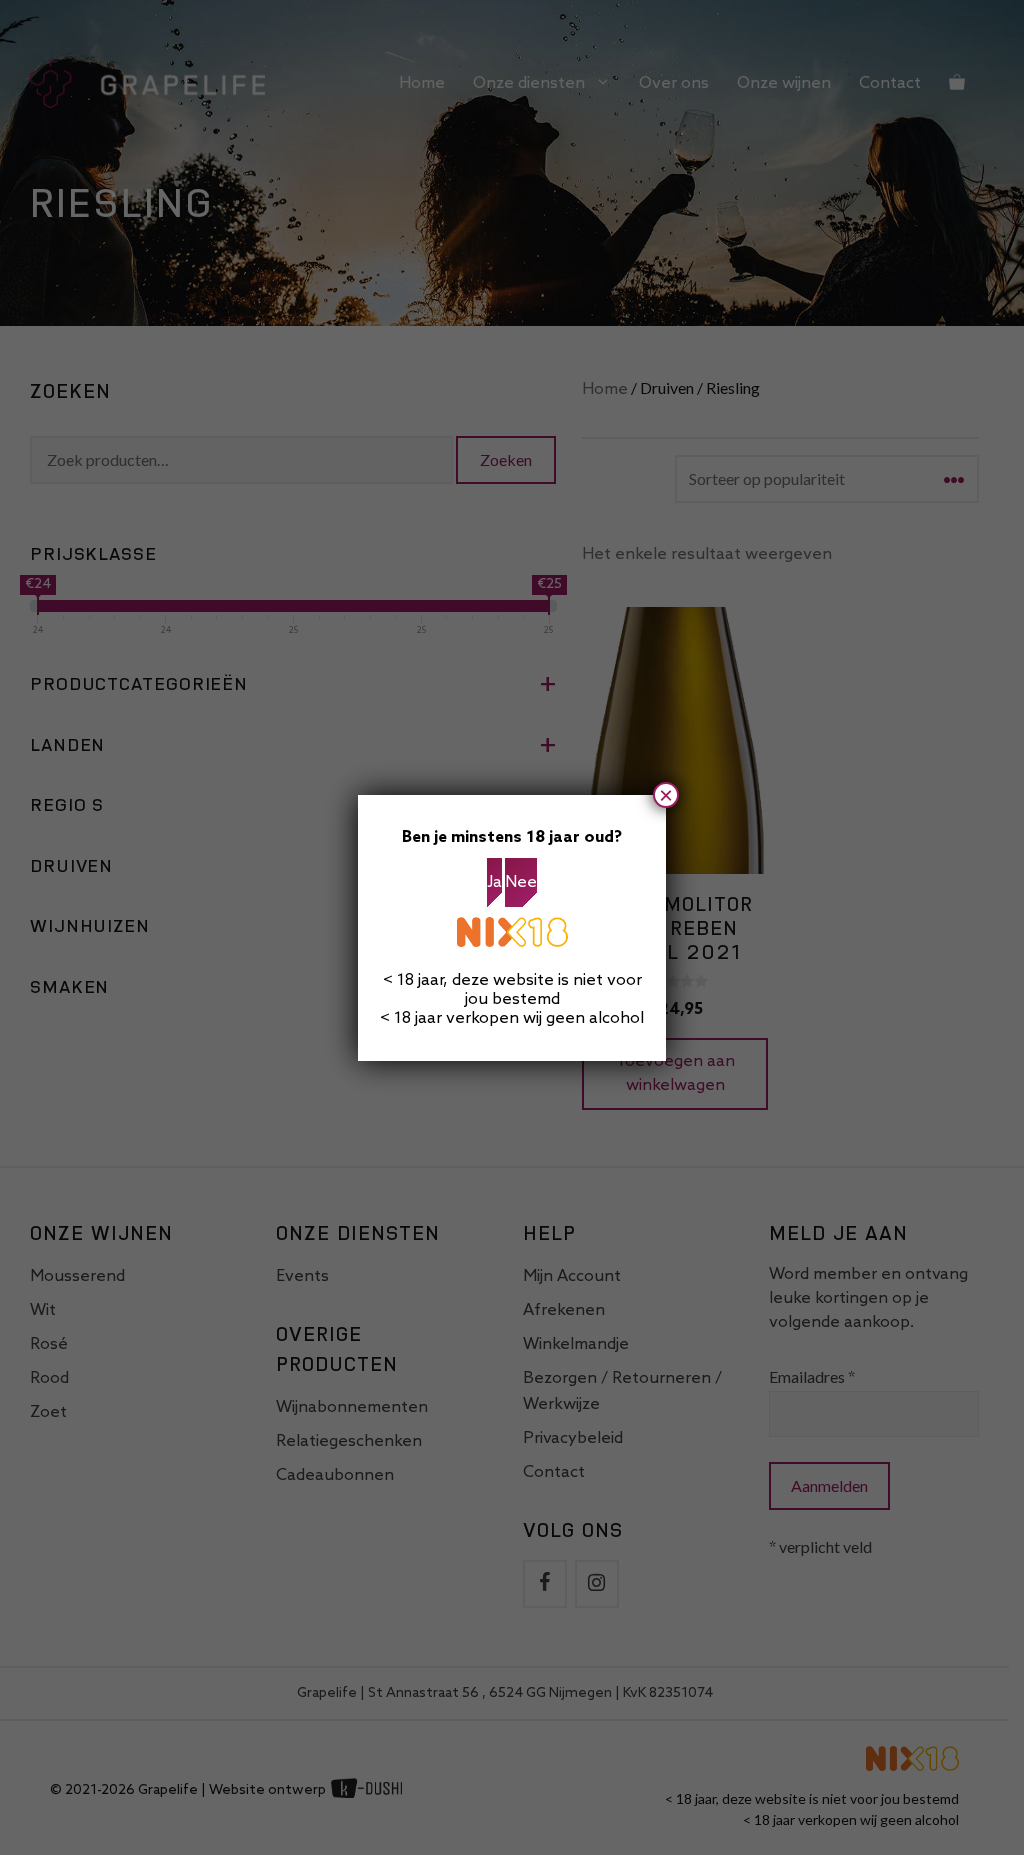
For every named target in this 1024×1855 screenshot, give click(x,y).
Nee (521, 882)
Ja (494, 882)
